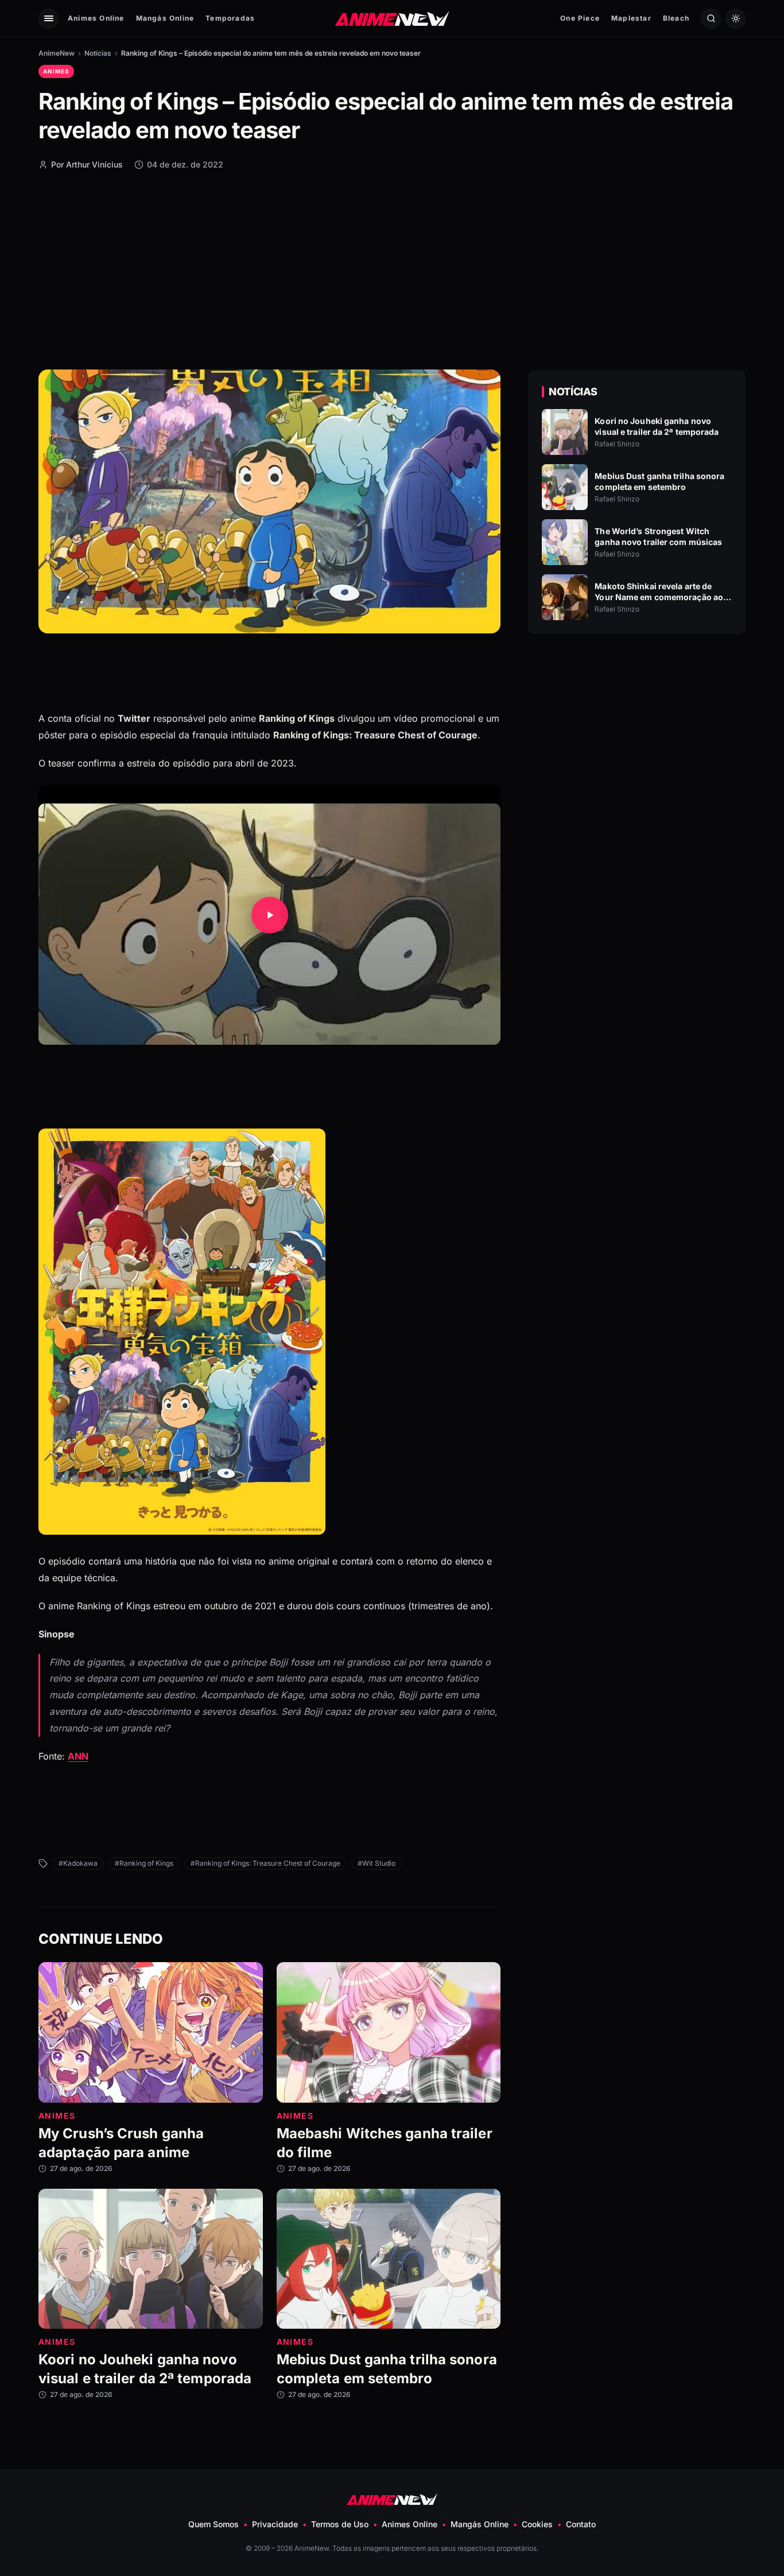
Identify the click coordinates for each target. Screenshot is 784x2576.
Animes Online (96, 18)
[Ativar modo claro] (736, 19)
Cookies (537, 2524)
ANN (78, 1756)
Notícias (98, 53)
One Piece (580, 18)
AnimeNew (57, 53)
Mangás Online (165, 18)
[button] (269, 915)
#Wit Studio (377, 1863)
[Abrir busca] (711, 19)
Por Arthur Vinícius (87, 164)
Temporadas (230, 18)
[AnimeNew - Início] (392, 18)
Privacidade (275, 2524)
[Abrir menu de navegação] (48, 19)
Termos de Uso (340, 2524)
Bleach (676, 18)
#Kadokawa (78, 1863)
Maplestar (631, 18)
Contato (581, 2524)
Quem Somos (214, 2524)
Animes (56, 71)
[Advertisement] (392, 269)
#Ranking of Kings (144, 1863)
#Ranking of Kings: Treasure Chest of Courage (265, 1863)
